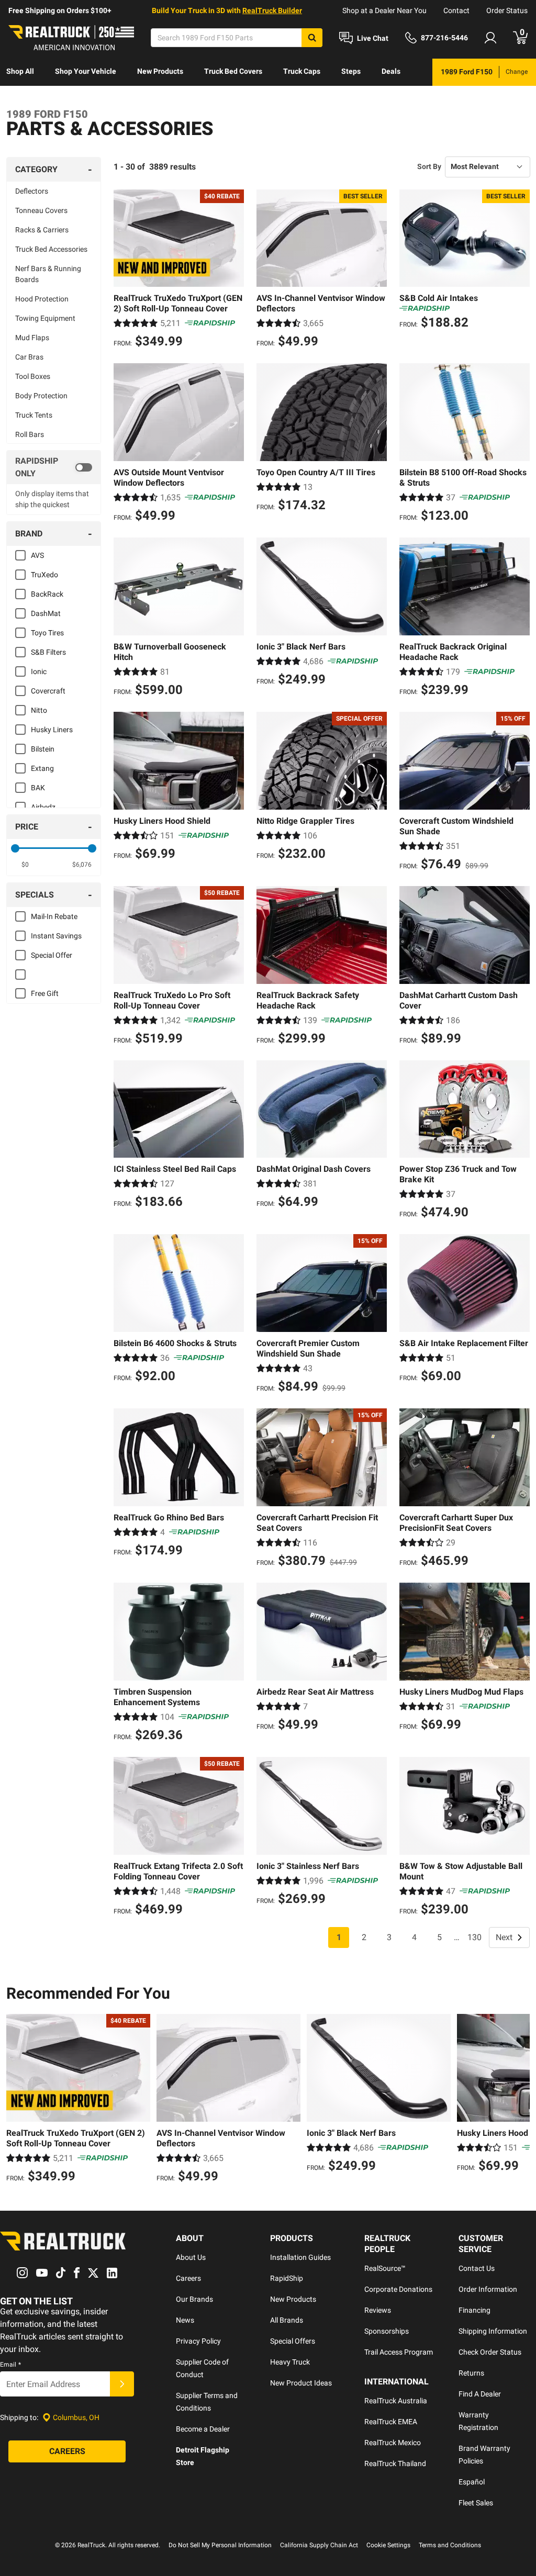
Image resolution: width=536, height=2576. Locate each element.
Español (472, 2482)
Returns (471, 2373)
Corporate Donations (398, 2289)
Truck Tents (34, 415)
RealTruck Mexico (393, 2443)
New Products (160, 71)
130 (474, 1937)
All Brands (287, 2320)
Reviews (378, 2310)
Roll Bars (30, 434)
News (185, 2320)
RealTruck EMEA (391, 2422)
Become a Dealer (203, 2429)
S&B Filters (48, 652)
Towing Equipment (45, 318)
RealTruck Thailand (395, 2463)
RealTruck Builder (272, 10)
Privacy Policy (198, 2341)
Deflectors (32, 191)
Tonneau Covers (41, 210)
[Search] (312, 38)
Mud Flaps (32, 338)
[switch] (54, 467)
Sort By (429, 166)
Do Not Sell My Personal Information (220, 2545)
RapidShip (287, 2278)
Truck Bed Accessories (51, 249)
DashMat (46, 613)
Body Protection (41, 396)
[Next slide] (519, 2100)
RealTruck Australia (396, 2401)
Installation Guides (300, 2257)
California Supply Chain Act (319, 2545)
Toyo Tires (47, 633)
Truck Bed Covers (233, 71)
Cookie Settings (388, 2545)
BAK (38, 788)
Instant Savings (56, 936)
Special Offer (52, 955)
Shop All (20, 71)
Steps (351, 71)
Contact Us (477, 2268)
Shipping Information (493, 2331)
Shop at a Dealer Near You (384, 10)
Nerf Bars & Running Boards (48, 274)
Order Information (488, 2289)
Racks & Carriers (42, 230)
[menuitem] (20, 72)
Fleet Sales (476, 2503)
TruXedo (44, 575)
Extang (42, 768)
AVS (37, 555)
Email (10, 2365)
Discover (21, 98)
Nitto (39, 710)
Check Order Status (490, 2352)
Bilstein (43, 749)
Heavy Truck (290, 2362)
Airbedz (43, 807)
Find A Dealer (480, 2394)
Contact (456, 10)
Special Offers (293, 2341)
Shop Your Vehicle (86, 71)
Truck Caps (302, 71)
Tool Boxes (33, 376)
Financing (474, 2310)
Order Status (507, 10)
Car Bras (29, 357)
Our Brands (194, 2299)
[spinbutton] (25, 865)
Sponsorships (387, 2331)
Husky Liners (52, 730)
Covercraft (48, 691)
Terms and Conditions (450, 2545)
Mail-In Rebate (54, 916)
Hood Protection (42, 299)
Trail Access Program (399, 2352)
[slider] (15, 848)
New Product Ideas (301, 2383)
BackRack (47, 594)
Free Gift (45, 993)
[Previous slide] (17, 2100)
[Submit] (122, 2384)
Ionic (39, 671)
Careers (188, 2278)
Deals (391, 71)
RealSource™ (385, 2268)
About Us (191, 2257)
